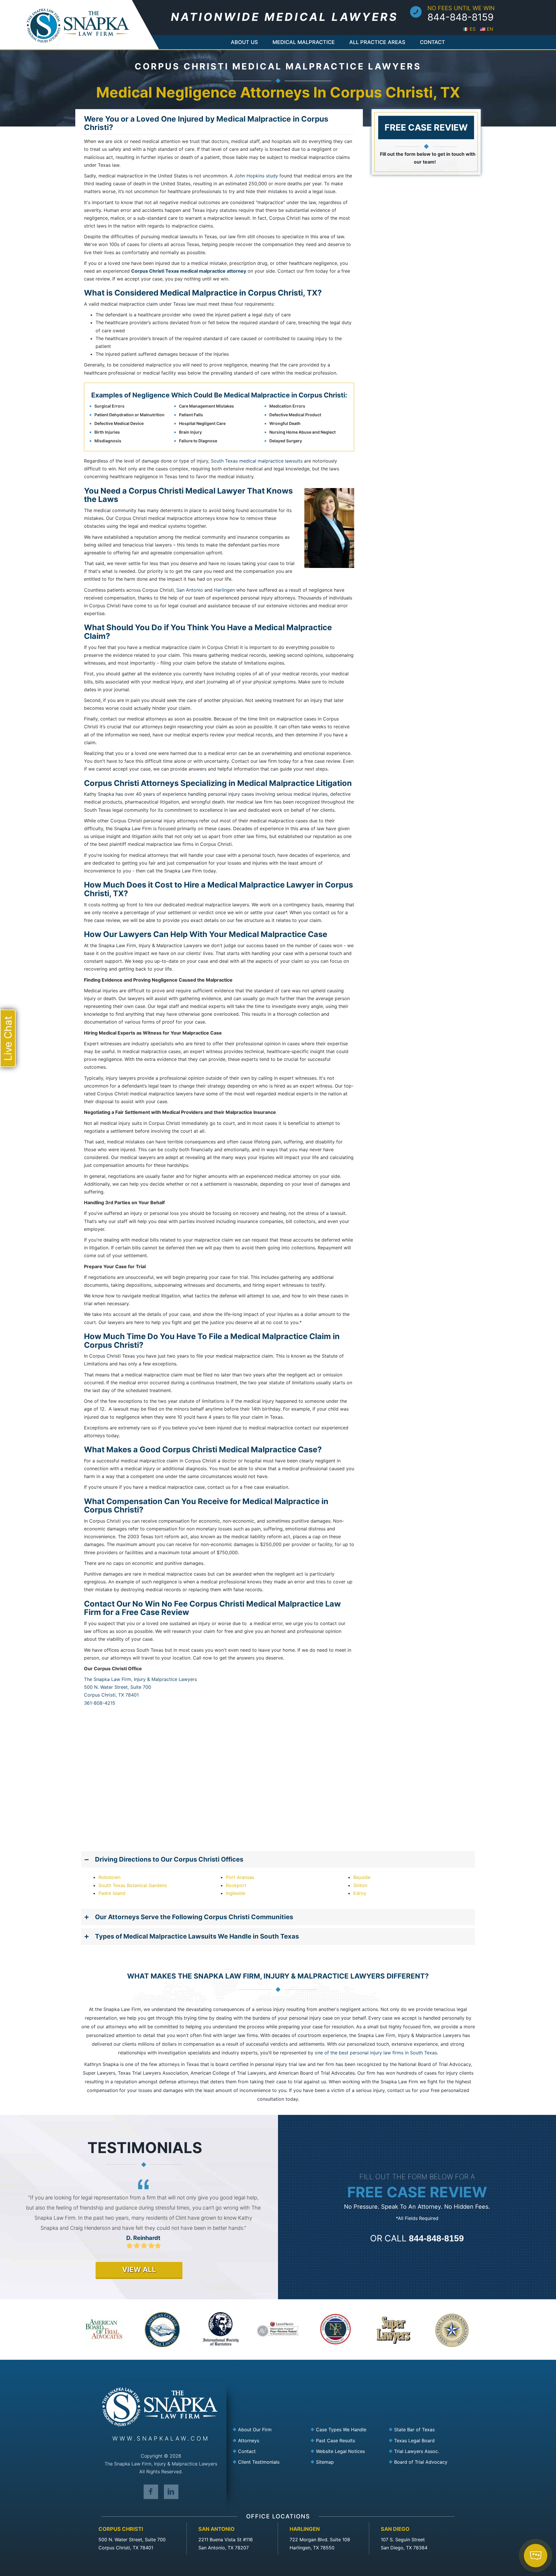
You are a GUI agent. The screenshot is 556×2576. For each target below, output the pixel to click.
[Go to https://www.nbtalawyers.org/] (424, 2462)
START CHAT (509, 2524)
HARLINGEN (305, 2529)
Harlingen (224, 590)
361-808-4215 (100, 1703)
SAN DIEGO (395, 2529)
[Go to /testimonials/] (268, 2462)
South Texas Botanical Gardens (133, 1885)
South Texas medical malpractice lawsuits (257, 461)
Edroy (360, 1893)
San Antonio (190, 590)
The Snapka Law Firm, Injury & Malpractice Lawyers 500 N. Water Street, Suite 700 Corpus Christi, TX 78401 (140, 1687)
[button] (278, 1859)
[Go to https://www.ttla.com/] (424, 2451)
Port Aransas (240, 1877)
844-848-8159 (461, 17)
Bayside (362, 1877)
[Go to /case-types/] (346, 2430)
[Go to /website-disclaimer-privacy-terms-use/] (346, 2451)
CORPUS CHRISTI (121, 2529)
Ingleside (236, 1893)
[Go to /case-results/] (346, 2440)
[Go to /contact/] (268, 2451)
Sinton (360, 1885)
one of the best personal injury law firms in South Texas (376, 2053)
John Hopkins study (256, 176)
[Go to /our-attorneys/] (268, 2440)
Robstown (109, 1877)
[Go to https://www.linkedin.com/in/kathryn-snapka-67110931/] (171, 2491)
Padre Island (112, 1893)
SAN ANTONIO (216, 2529)
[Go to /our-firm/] (268, 2430)
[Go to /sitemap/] (346, 2462)
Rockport (236, 1885)
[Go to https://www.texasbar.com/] (424, 2430)
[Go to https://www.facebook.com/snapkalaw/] (151, 2491)
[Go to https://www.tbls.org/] (424, 2440)
